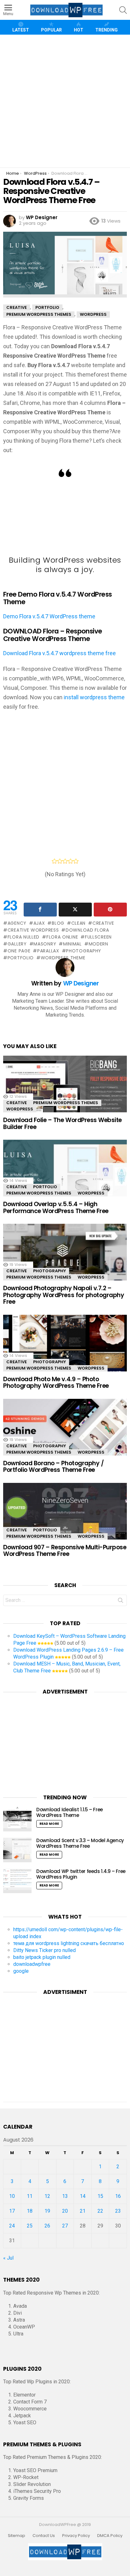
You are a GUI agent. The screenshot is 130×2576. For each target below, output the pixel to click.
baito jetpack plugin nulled (42, 1957)
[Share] (40, 910)
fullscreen (98, 937)
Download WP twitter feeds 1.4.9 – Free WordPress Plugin (81, 1874)
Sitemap (17, 2536)
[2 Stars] (60, 861)
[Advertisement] (65, 101)
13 (65, 2196)
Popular (51, 30)
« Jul (8, 2258)
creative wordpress (33, 930)
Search (121, 1602)
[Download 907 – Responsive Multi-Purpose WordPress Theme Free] (65, 1519)
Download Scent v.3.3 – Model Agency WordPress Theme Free (80, 1843)
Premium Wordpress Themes (66, 1103)
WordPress (20, 1109)
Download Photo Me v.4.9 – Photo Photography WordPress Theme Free (56, 1382)
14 (83, 2196)
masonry (45, 944)
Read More (49, 1824)
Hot (79, 30)
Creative (17, 1103)
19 (47, 2211)
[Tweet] (75, 910)
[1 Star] (54, 861)
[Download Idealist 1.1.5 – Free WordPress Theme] (17, 1819)
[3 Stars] (65, 861)
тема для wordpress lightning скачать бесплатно (69, 1943)
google (21, 1971)
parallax (48, 951)
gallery (17, 944)
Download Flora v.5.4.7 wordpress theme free (59, 653)
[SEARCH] (123, 10)
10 (12, 2196)
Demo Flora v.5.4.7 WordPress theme (49, 616)
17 (12, 2211)
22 (100, 2211)
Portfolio (45, 1187)
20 (65, 2211)
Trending (106, 30)
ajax (39, 923)
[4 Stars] (71, 861)
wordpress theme (63, 958)
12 (47, 2196)
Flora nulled (24, 937)
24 (12, 2226)
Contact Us (44, 2536)
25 (30, 2226)
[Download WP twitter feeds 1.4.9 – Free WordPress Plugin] (17, 1881)
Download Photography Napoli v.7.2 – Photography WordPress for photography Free (64, 1295)
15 (100, 2196)
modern (98, 944)
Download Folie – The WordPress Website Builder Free (62, 1123)
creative (103, 923)
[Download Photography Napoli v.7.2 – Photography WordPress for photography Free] (65, 1260)
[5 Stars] (76, 861)
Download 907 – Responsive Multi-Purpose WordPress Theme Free (65, 1551)
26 (47, 2226)
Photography (50, 1271)
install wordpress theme (94, 697)
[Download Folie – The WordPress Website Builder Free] (65, 1092)
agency (17, 923)
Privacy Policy (76, 2536)
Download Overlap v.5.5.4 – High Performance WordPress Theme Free (56, 1207)
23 (118, 2211)
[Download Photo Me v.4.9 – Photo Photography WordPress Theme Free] (65, 1351)
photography (84, 951)
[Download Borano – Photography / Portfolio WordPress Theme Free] (65, 1435)
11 (30, 2196)
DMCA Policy (110, 2536)
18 (30, 2211)
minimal (72, 944)
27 (65, 2226)
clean (78, 923)
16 (118, 2196)
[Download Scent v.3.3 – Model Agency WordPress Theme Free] (17, 1850)
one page (19, 951)
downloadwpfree (32, 1964)
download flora (87, 930)
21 (83, 2211)
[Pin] (110, 910)
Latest (21, 30)
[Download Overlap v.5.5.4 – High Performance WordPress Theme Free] (65, 1176)
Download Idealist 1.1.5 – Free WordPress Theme (70, 1812)
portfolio (21, 958)
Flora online (62, 937)
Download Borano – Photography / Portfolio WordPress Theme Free (53, 1467)
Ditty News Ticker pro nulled (44, 1950)
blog (58, 923)
